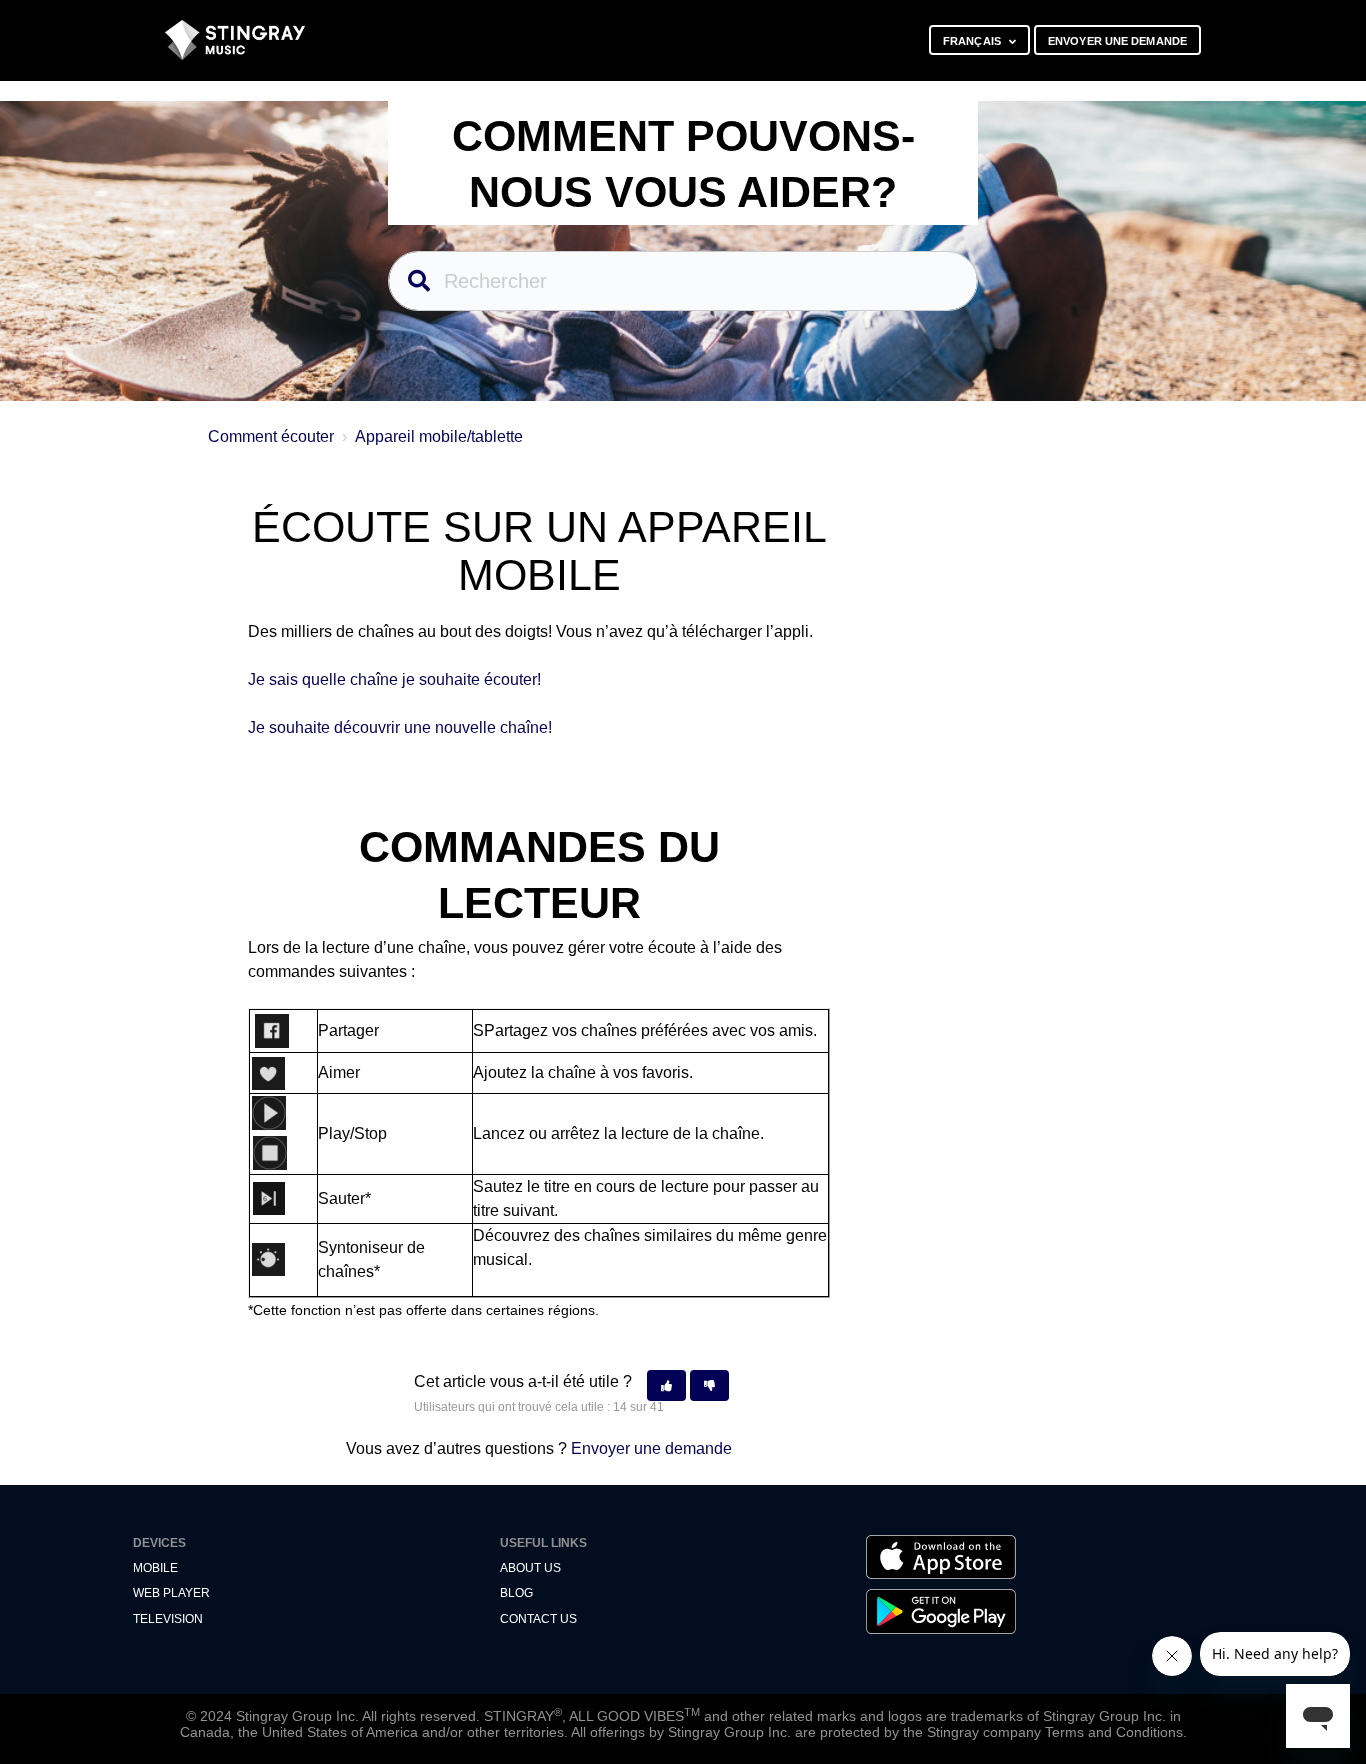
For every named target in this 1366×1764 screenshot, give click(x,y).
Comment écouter (271, 436)
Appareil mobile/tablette (439, 436)
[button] (666, 1385)
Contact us (538, 1619)
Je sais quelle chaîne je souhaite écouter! (394, 679)
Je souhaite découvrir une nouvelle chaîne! (400, 727)
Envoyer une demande (1117, 41)
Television (168, 1619)
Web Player (171, 1593)
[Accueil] (235, 40)
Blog (516, 1593)
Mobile (155, 1568)
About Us (530, 1568)
